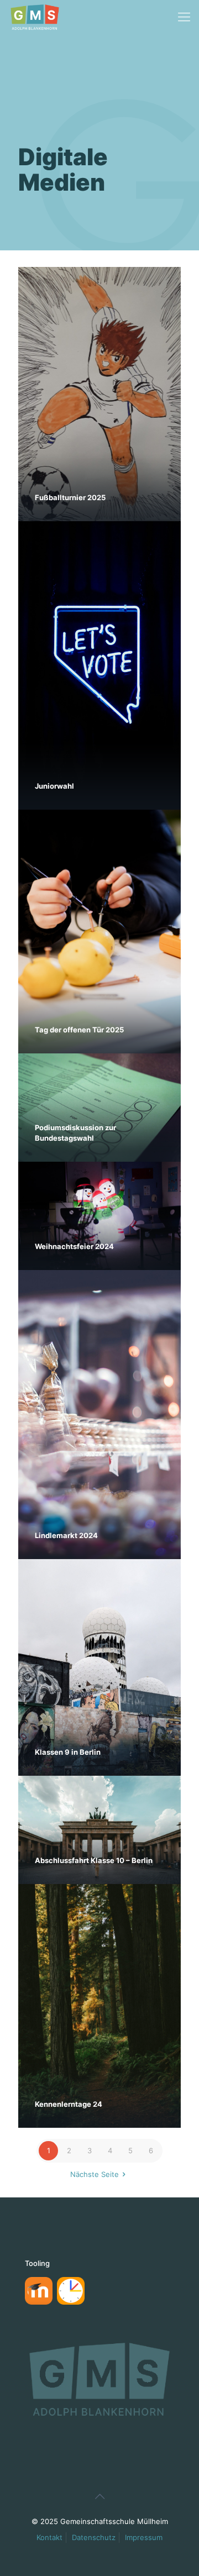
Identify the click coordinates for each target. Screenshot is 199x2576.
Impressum (144, 2537)
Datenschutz (94, 2537)
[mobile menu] (184, 17)
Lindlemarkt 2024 (66, 1535)
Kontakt (49, 2537)
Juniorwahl (54, 786)
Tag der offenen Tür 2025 (79, 1030)
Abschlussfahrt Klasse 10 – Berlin (94, 1860)
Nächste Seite (95, 2174)
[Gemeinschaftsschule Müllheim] (35, 17)
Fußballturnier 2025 (70, 497)
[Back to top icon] (99, 2496)
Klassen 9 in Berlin (68, 1752)
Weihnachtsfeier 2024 (74, 1246)
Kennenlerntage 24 (69, 2104)
